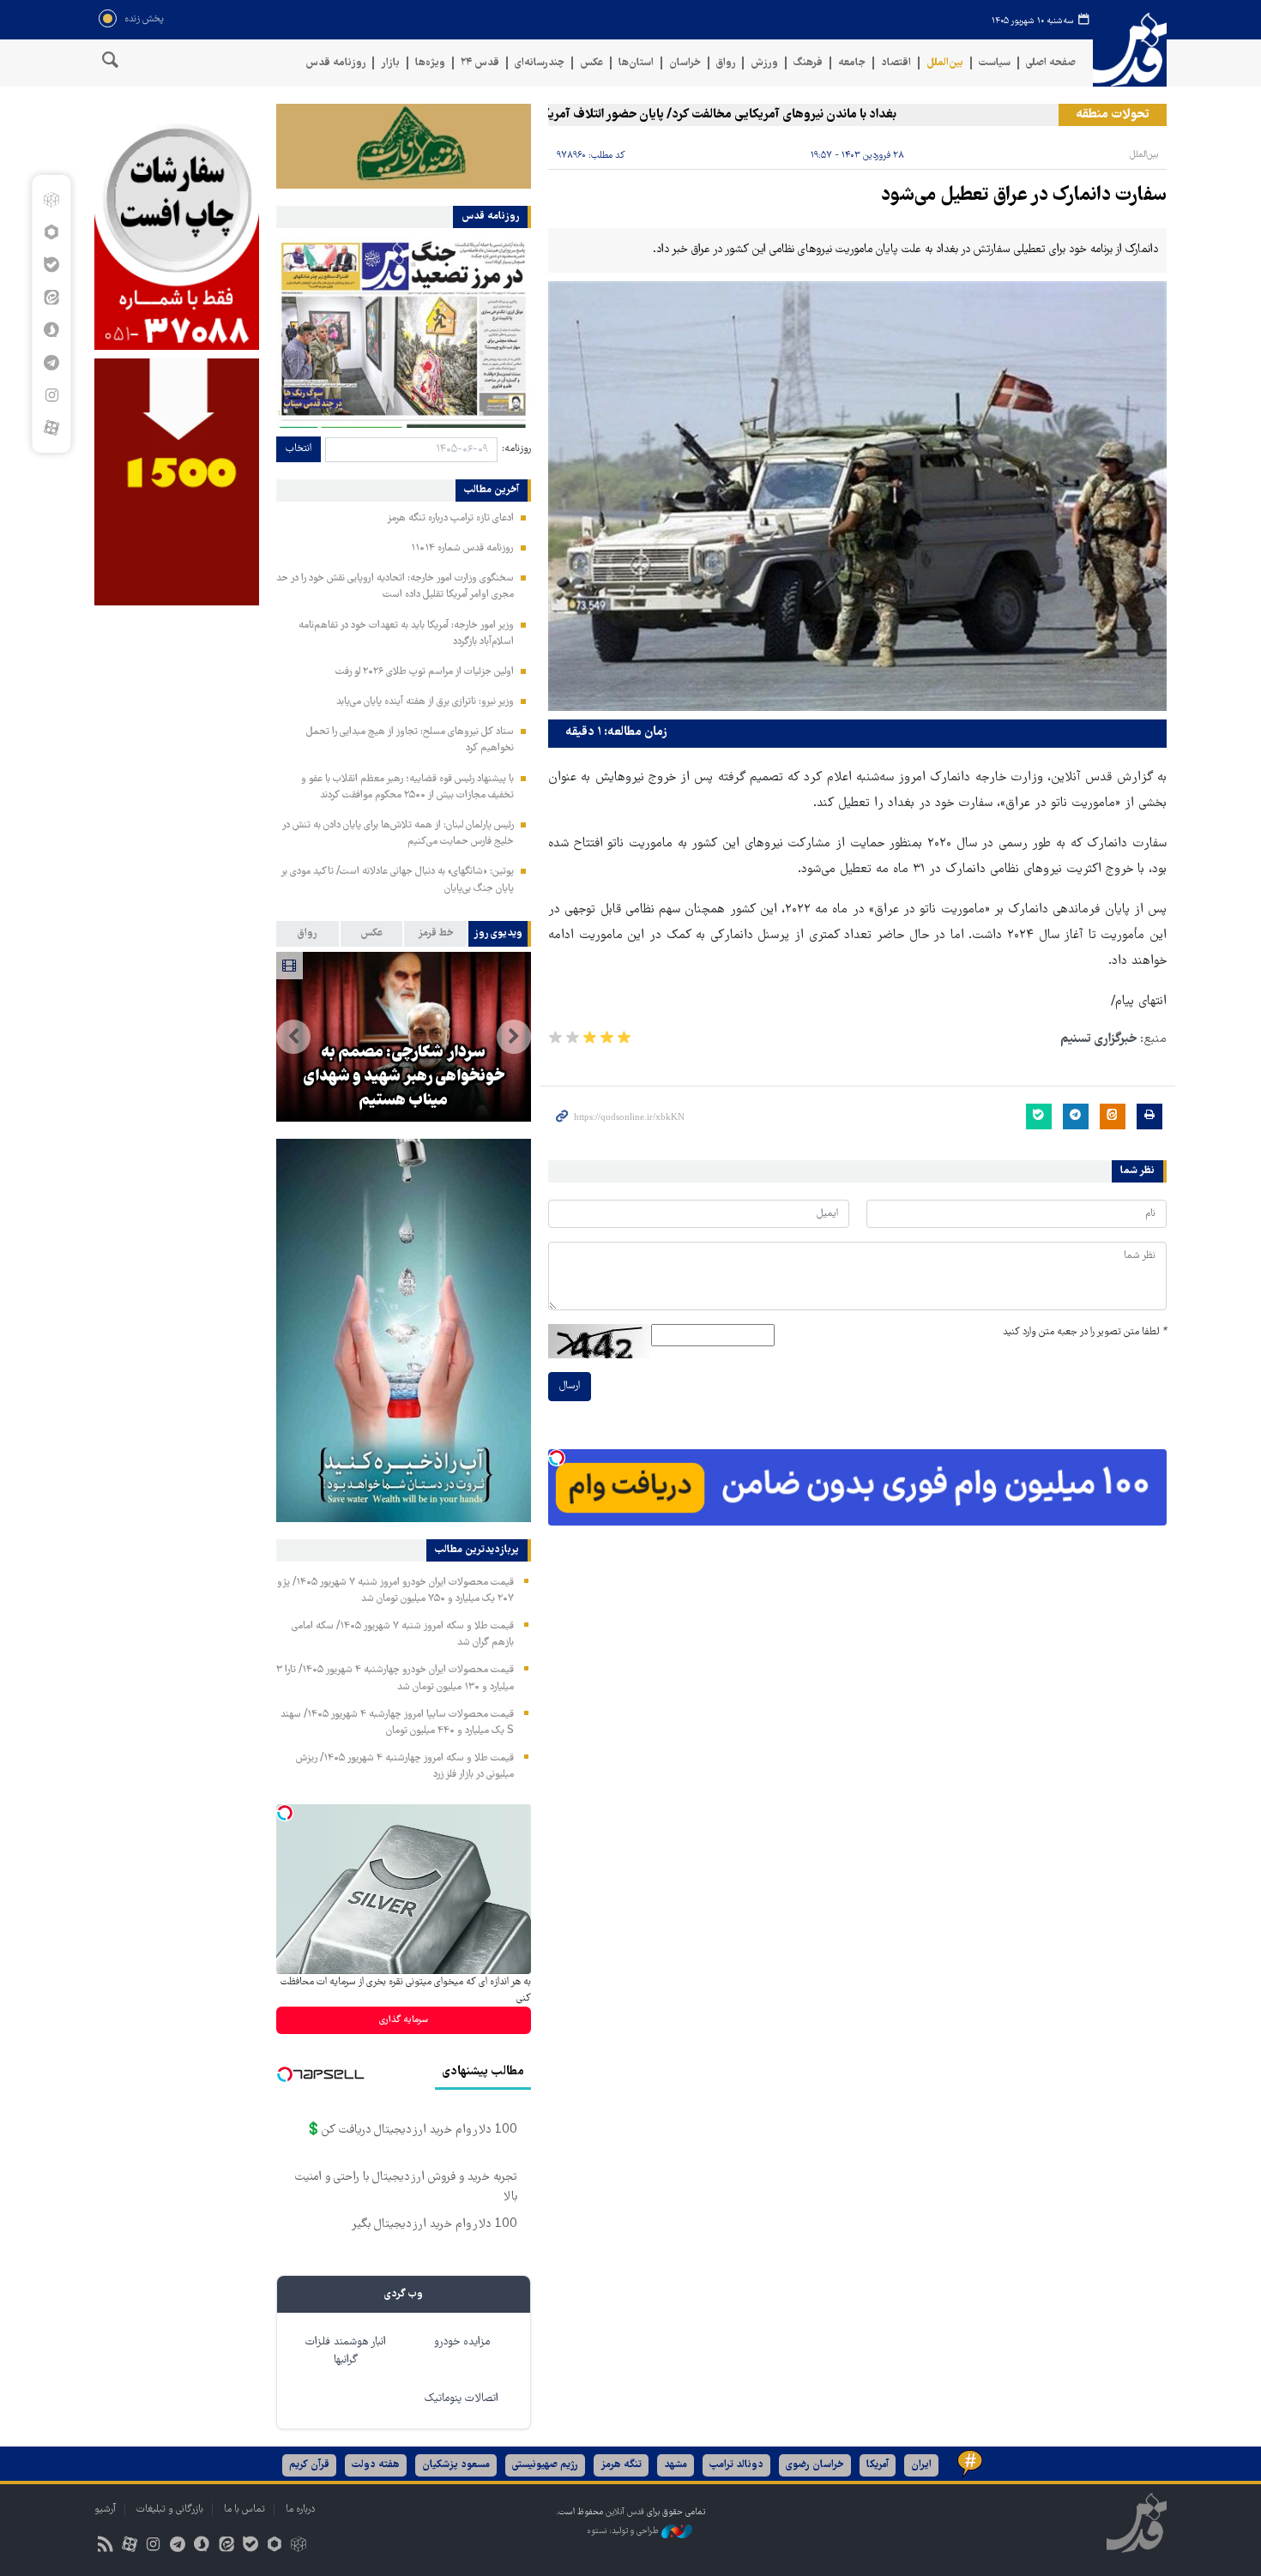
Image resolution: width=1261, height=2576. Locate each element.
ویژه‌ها (430, 63)
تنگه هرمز (621, 2465)
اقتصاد (896, 63)
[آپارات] (51, 428)
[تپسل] (557, 1458)
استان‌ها (636, 63)
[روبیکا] (51, 200)
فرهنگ (808, 63)
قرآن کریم (309, 2465)
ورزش (764, 63)
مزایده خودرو (462, 2342)
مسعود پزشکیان (456, 2465)
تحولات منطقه (1113, 115)
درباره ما (300, 2510)
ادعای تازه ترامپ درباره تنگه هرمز (450, 518)
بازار (390, 63)
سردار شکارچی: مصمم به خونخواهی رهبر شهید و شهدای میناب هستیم (404, 1077)
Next (293, 1037)
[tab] (500, 934)
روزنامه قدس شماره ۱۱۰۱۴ (462, 548)
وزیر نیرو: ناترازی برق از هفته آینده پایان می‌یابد (425, 702)
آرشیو (105, 2510)
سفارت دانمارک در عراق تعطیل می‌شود (1024, 196)
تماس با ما (244, 2510)
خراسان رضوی (815, 2465)
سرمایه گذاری (404, 2020)
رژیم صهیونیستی (545, 2465)
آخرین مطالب (492, 491)
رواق (726, 63)
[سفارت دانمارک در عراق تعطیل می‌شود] (857, 497)
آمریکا (878, 2465)
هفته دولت (376, 2465)
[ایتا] (51, 298)
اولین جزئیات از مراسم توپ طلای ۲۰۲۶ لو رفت (425, 672)
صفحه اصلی (1051, 63)
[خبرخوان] (105, 2546)
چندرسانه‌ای (540, 63)
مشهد (676, 2465)
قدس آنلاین (1130, 50)
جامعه (852, 63)
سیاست (995, 63)
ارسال (570, 1386)
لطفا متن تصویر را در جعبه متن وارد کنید (1085, 1332)
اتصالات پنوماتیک (462, 2399)
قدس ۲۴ (480, 63)
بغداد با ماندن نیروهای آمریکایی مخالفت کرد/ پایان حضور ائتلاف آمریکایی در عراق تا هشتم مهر (702, 115)
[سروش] (51, 330)
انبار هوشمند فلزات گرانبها (346, 2351)
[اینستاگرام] (51, 395)
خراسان (685, 63)
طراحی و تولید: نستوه (624, 2531)
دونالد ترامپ (736, 2465)
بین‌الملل (945, 63)
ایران (921, 2465)
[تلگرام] (51, 363)
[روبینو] (51, 232)
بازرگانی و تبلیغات (170, 2510)
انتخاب (299, 449)
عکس (591, 63)
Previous (514, 1037)
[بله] (51, 265)
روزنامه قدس (335, 63)
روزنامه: (516, 449)
